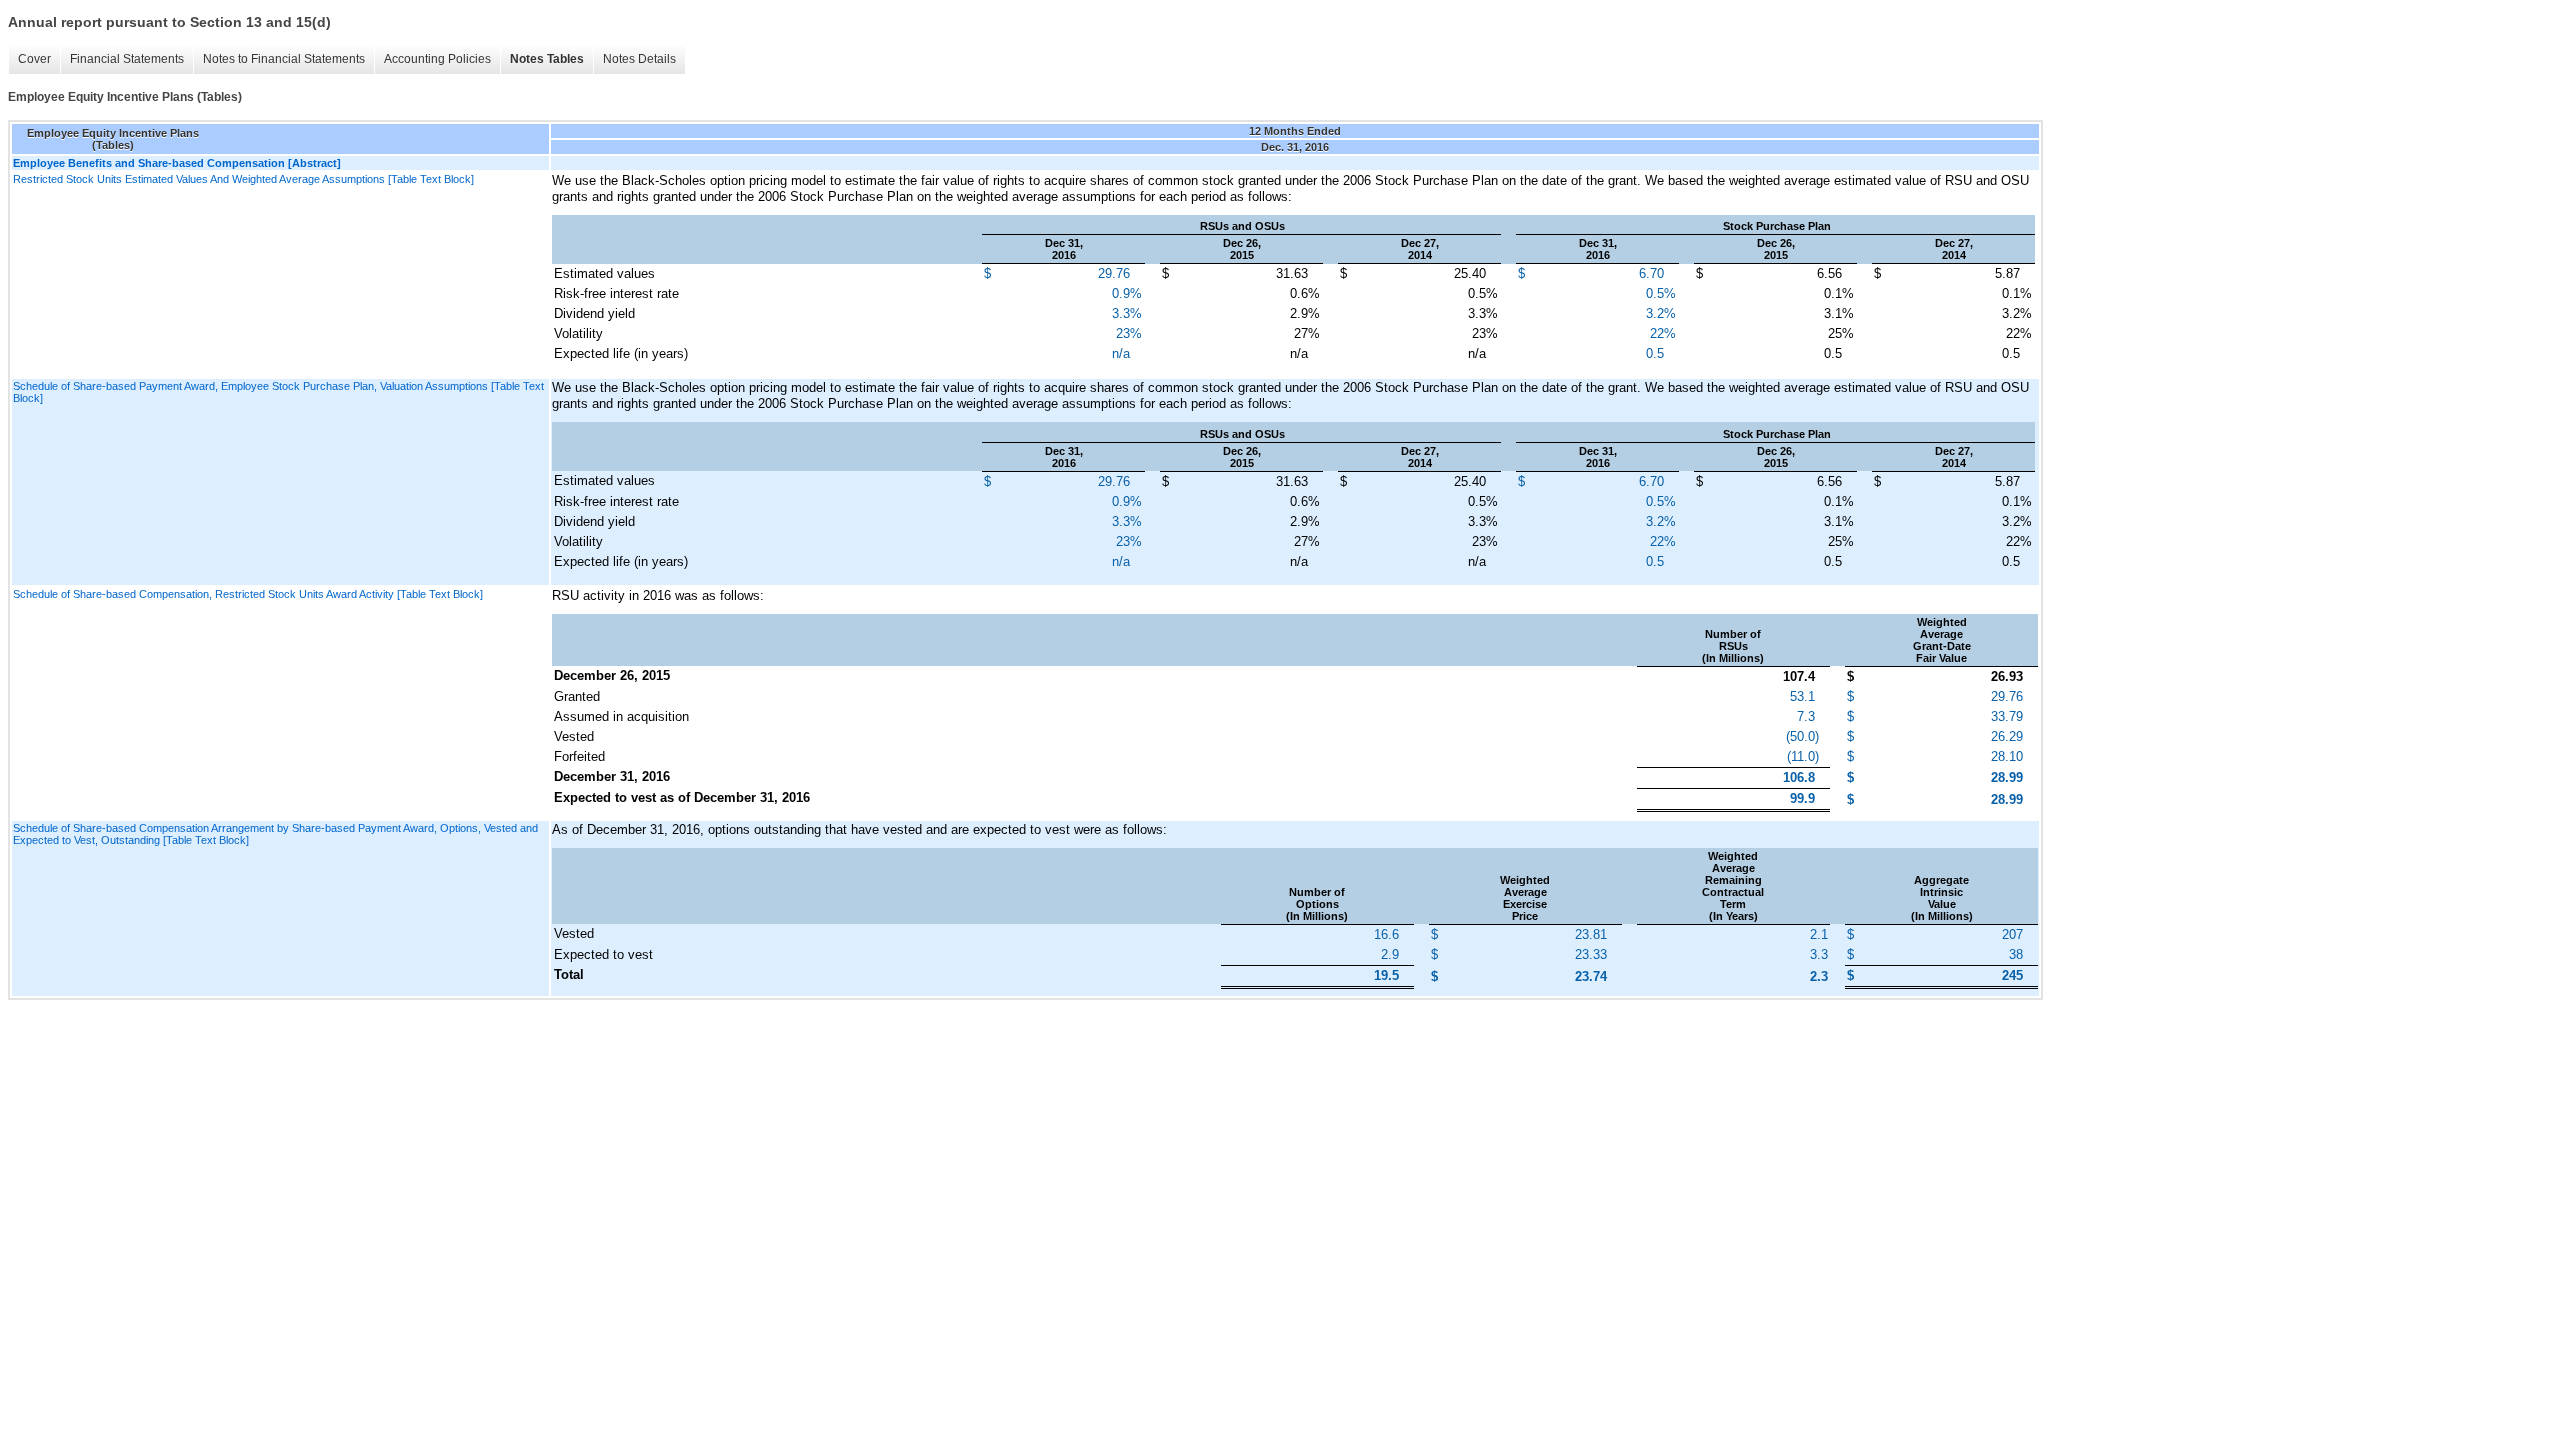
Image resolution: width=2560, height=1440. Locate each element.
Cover (34, 59)
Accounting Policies (437, 59)
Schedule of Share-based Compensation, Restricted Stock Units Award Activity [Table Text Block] (248, 594)
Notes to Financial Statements (284, 59)
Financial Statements (127, 59)
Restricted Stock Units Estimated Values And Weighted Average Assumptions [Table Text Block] (243, 179)
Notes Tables (547, 59)
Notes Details (639, 59)
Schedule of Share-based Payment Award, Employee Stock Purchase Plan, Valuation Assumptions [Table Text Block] (278, 392)
